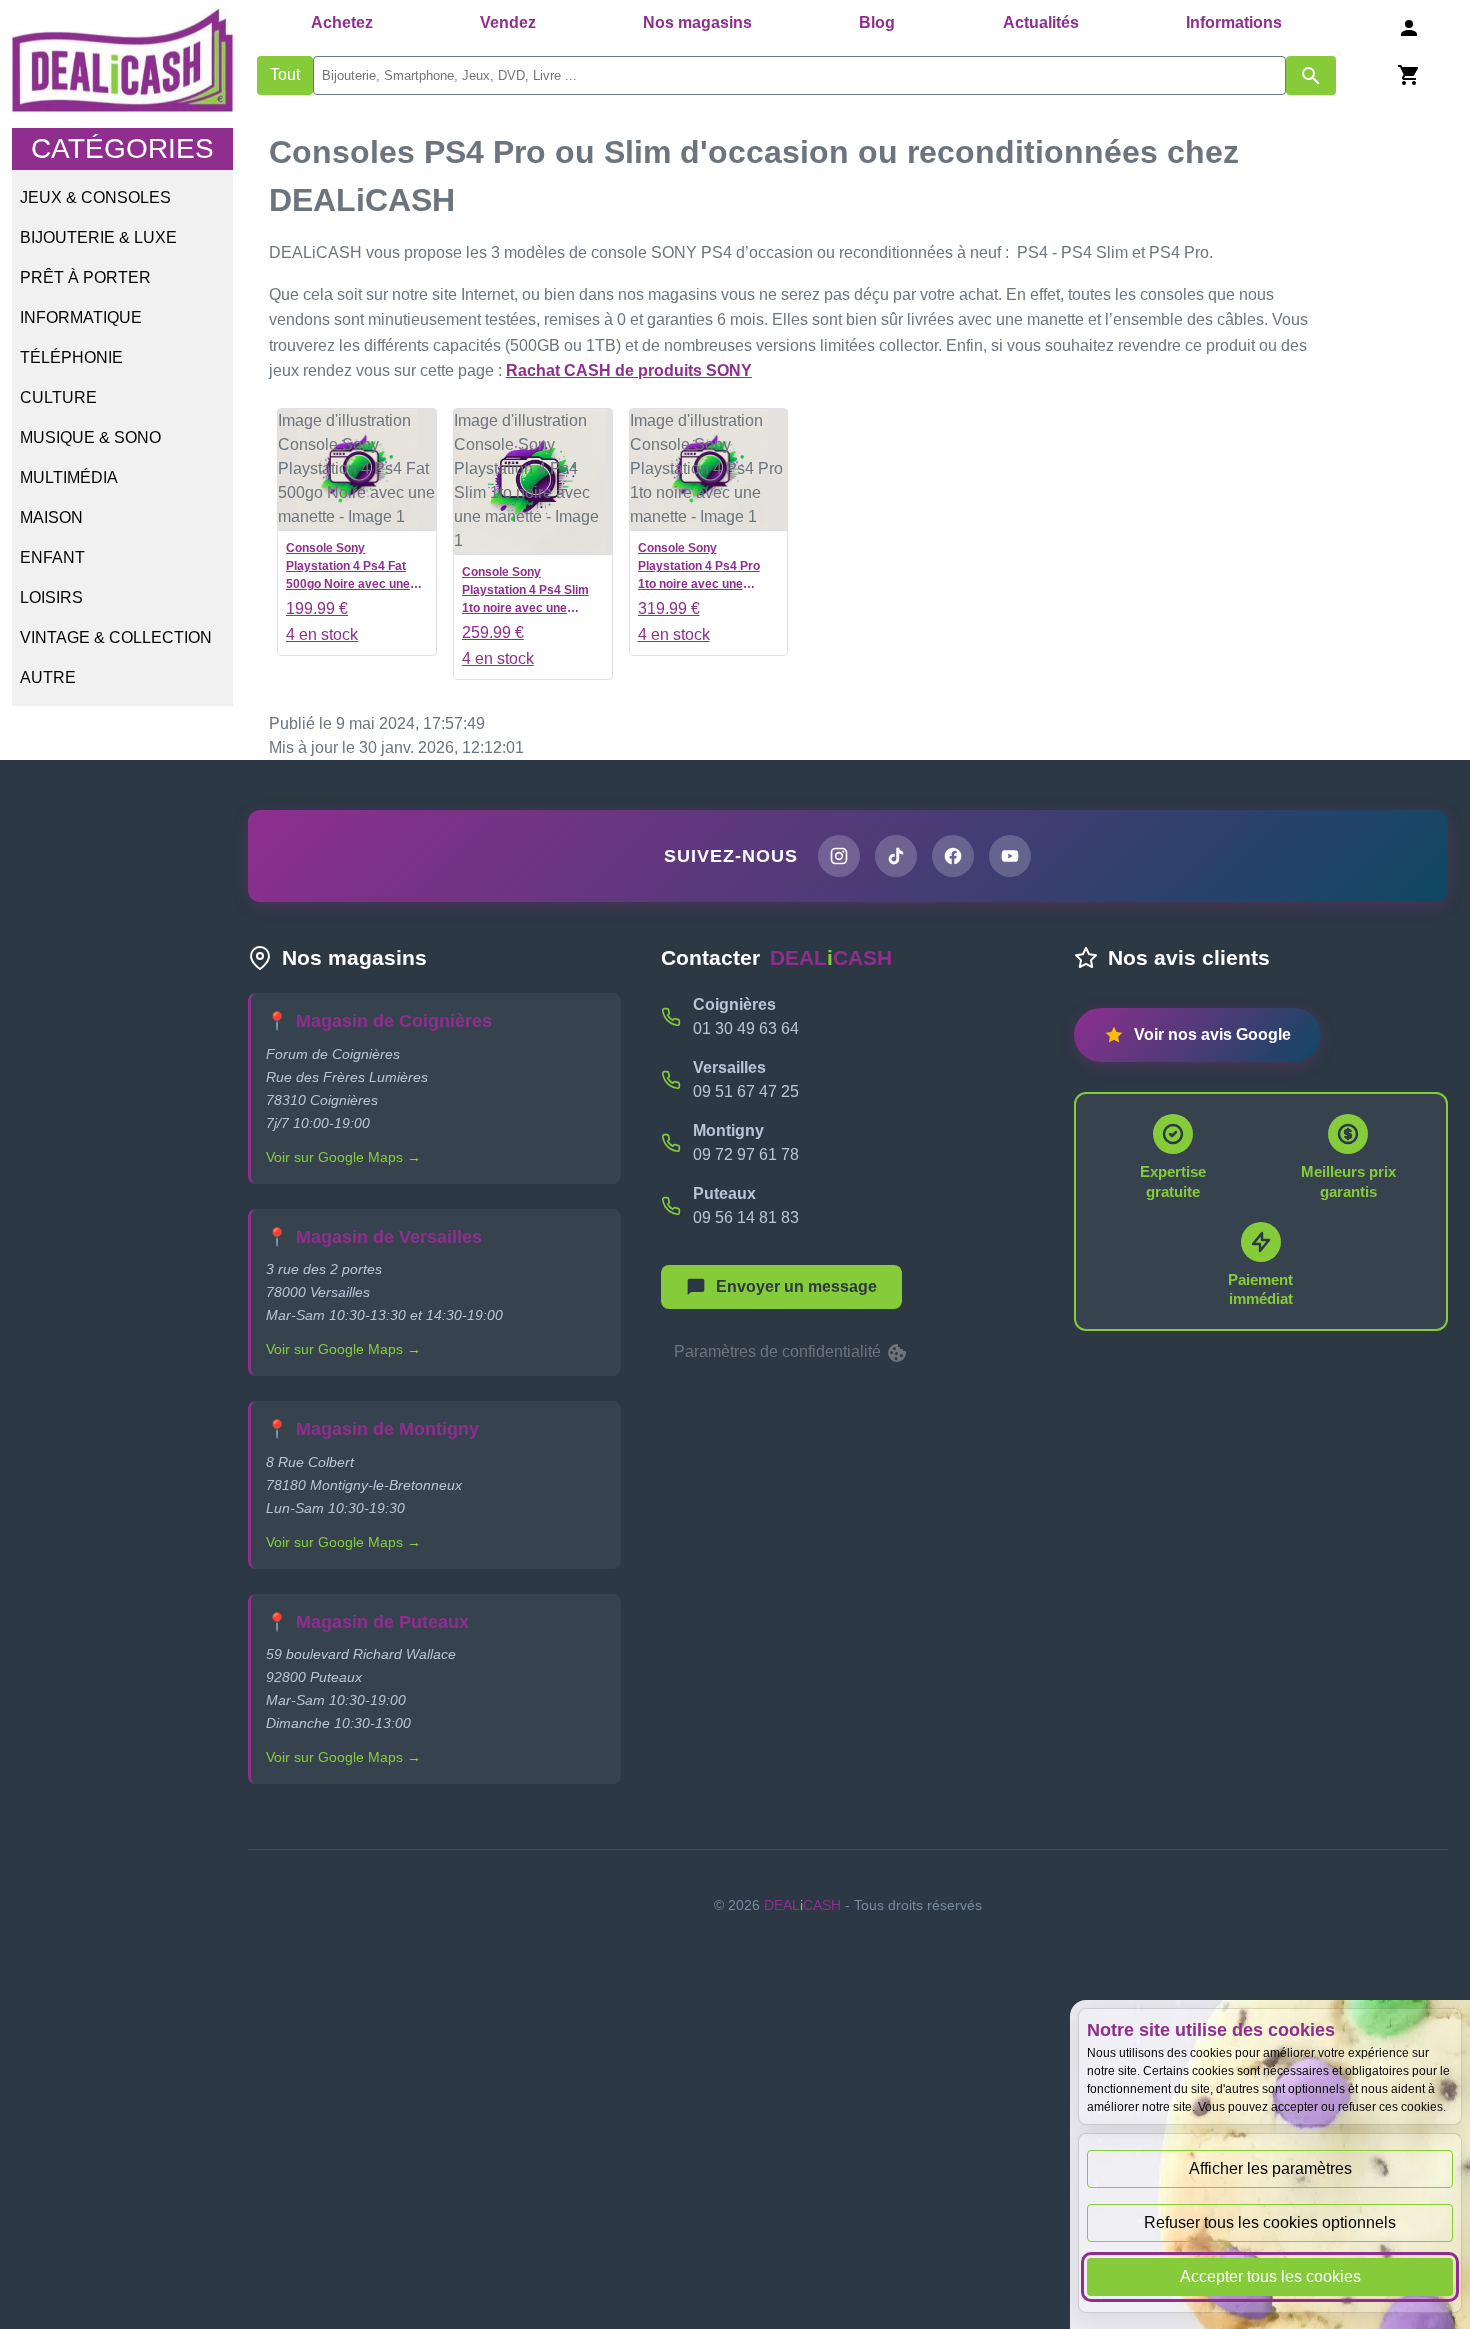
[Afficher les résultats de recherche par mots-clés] (1311, 75)
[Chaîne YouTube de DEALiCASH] (1010, 856)
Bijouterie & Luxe (98, 237)
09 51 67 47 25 (746, 1091)
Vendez (508, 22)
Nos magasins (697, 22)
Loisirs (51, 597)
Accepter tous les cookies (1270, 2276)
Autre (48, 677)
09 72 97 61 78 (746, 1154)
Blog (877, 22)
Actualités (1041, 22)
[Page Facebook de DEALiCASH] (953, 856)
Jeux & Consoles (95, 197)
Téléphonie (71, 357)
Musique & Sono (90, 437)
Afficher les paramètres (1270, 2168)
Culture (58, 397)
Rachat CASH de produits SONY (629, 370)
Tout (285, 74)
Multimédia (69, 477)
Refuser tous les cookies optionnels (1270, 2222)
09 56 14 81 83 (746, 1217)
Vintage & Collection (116, 637)
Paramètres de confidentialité (779, 1351)
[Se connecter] (1409, 27)
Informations (1234, 22)
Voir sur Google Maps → (343, 1157)
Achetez (342, 22)
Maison (51, 517)
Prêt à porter (85, 277)
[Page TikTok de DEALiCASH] (896, 856)
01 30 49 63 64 (746, 1028)
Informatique (81, 317)
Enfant (52, 557)
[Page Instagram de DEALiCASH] (839, 856)
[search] (799, 75)
